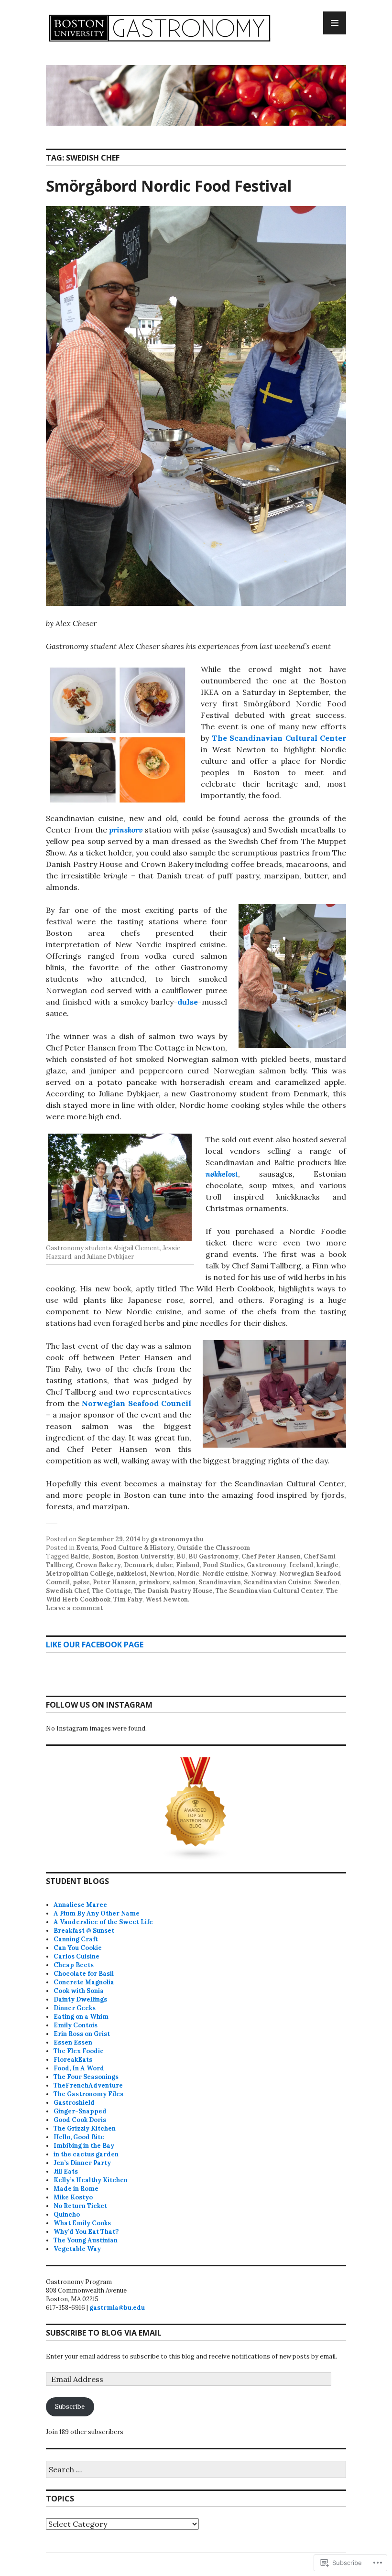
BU (181, 1556)
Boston (103, 1556)
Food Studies (223, 1565)
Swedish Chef (67, 1591)
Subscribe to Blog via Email (104, 2333)
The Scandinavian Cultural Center (279, 738)
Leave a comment (74, 1608)
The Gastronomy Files (88, 2094)
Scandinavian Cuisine (278, 1582)
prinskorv (127, 830)
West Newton (167, 1599)
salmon (184, 1582)
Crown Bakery (98, 1565)
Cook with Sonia (79, 1991)
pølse (81, 1582)
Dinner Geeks (75, 2008)
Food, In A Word (79, 2068)
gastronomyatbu (177, 1539)
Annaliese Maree (80, 1905)
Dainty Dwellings (80, 1999)
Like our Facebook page (95, 1645)
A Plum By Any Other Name (97, 1913)
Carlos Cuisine (76, 1956)
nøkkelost (222, 1174)
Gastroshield (74, 2103)
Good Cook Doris (80, 2120)
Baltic (80, 1556)
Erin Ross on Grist (82, 2034)
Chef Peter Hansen (271, 1556)
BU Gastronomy (213, 1556)
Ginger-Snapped (80, 2111)
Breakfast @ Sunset (84, 1931)
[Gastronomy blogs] (196, 1809)
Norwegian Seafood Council (136, 1403)
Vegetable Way (77, 2249)
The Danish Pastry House (173, 1591)
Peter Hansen (114, 1582)
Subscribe (70, 2407)
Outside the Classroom (213, 1548)
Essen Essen (73, 2042)
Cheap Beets (74, 1965)
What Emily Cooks (82, 2223)
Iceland (301, 1565)
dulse (188, 1002)
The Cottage (111, 1591)
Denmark (138, 1565)
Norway (264, 1574)
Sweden (327, 1582)
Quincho (67, 2214)
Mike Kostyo (73, 2197)
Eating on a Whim (81, 2017)
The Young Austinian (86, 2240)
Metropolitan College (80, 1574)
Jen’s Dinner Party (82, 2163)
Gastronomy (267, 1565)
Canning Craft (76, 1939)
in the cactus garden (86, 2154)
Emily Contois (76, 2025)
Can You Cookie (78, 1948)
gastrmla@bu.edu (117, 2308)
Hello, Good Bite (79, 2137)
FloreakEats (73, 2060)
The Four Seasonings (86, 2077)
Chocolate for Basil (84, 1974)
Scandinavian (220, 1582)
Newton (162, 1574)
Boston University (145, 1556)
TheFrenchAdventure (88, 2085)
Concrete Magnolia (84, 1982)
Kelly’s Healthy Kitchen (91, 2180)
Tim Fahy (128, 1599)
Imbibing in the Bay (84, 2146)
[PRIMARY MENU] (335, 23)
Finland (188, 1565)
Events (87, 1548)
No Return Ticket (80, 2206)
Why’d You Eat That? (86, 2232)
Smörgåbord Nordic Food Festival (169, 186)
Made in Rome (76, 2189)
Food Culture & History (137, 1548)
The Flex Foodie (79, 2051)
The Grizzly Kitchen (85, 2128)
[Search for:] (196, 2470)
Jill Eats (66, 2171)
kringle (327, 1565)
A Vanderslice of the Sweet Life (103, 1922)
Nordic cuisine (225, 1574)
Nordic (188, 1574)
